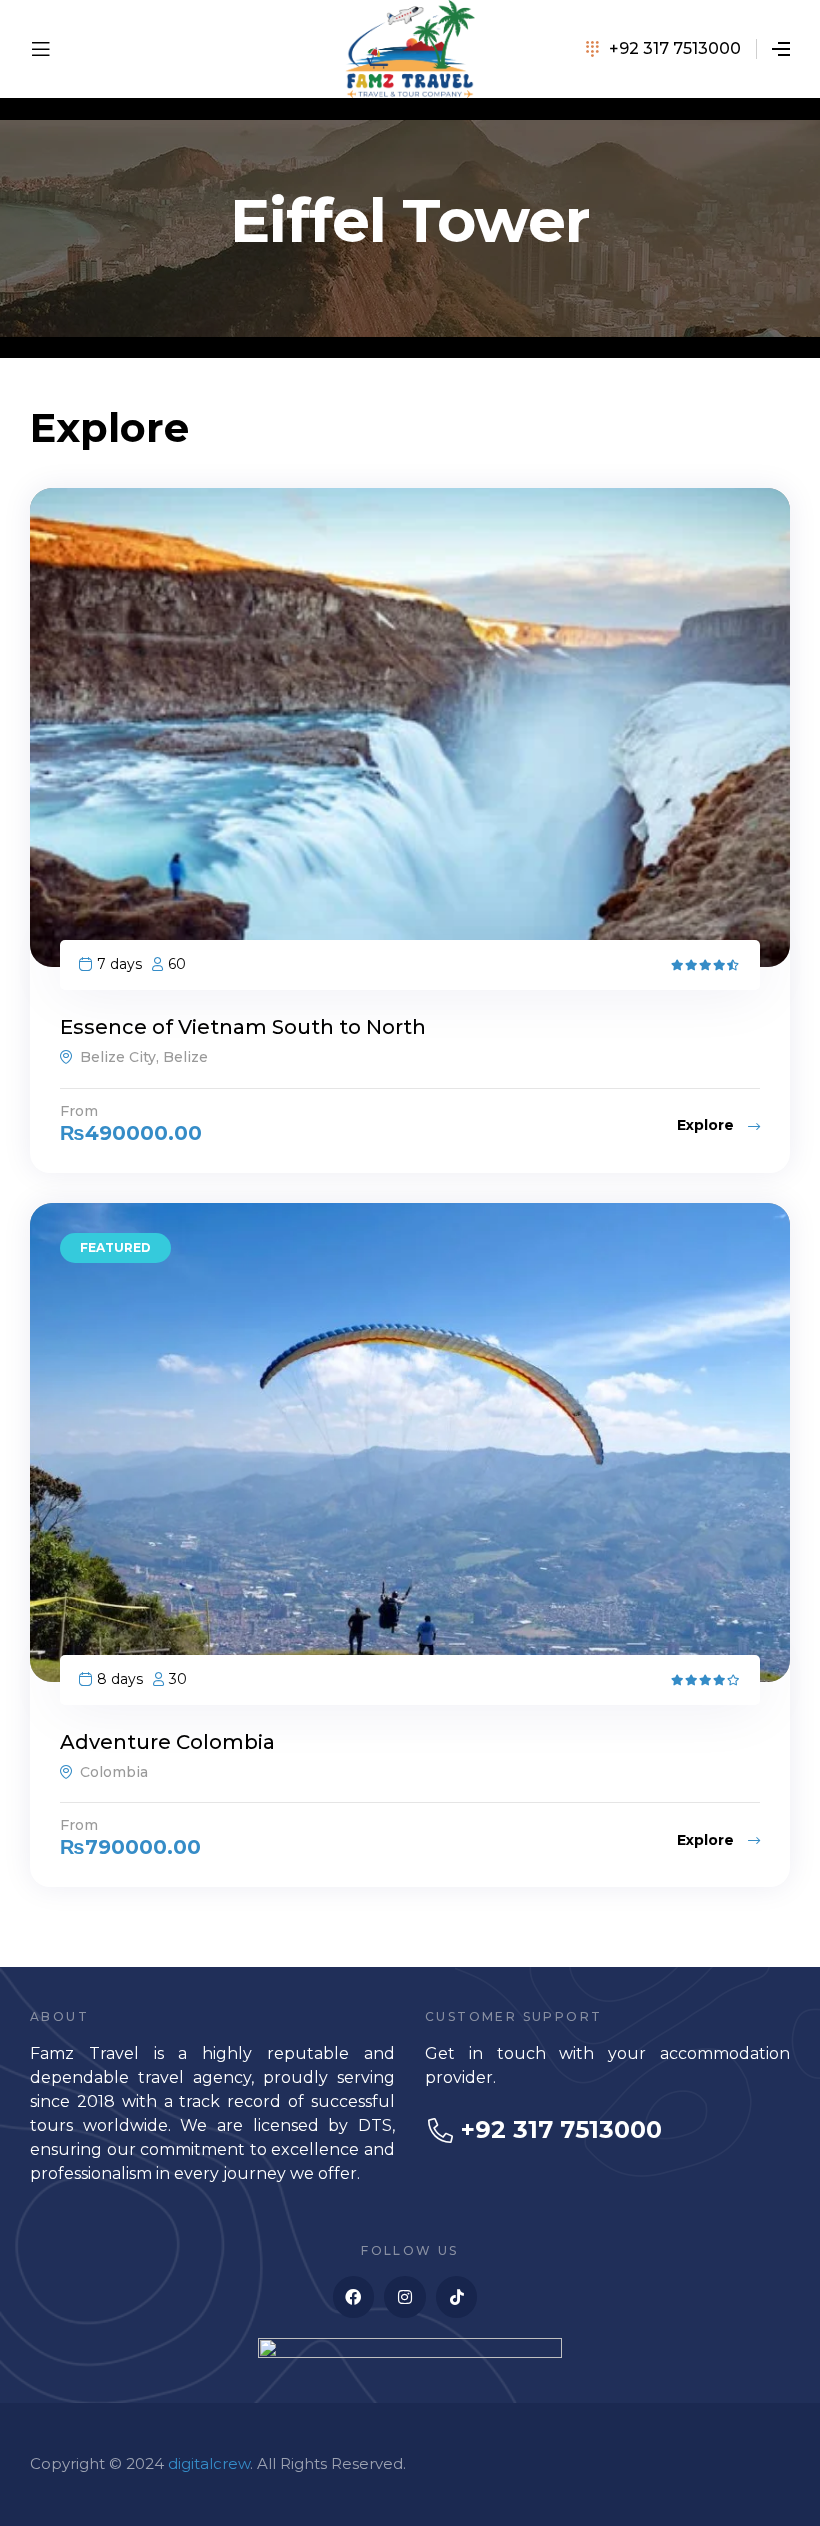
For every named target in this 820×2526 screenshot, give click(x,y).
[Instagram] (405, 2297)
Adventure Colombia (167, 1742)
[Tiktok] (457, 2297)
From (79, 1111)
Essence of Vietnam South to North (243, 1027)
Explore (707, 1125)
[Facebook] (354, 2297)
